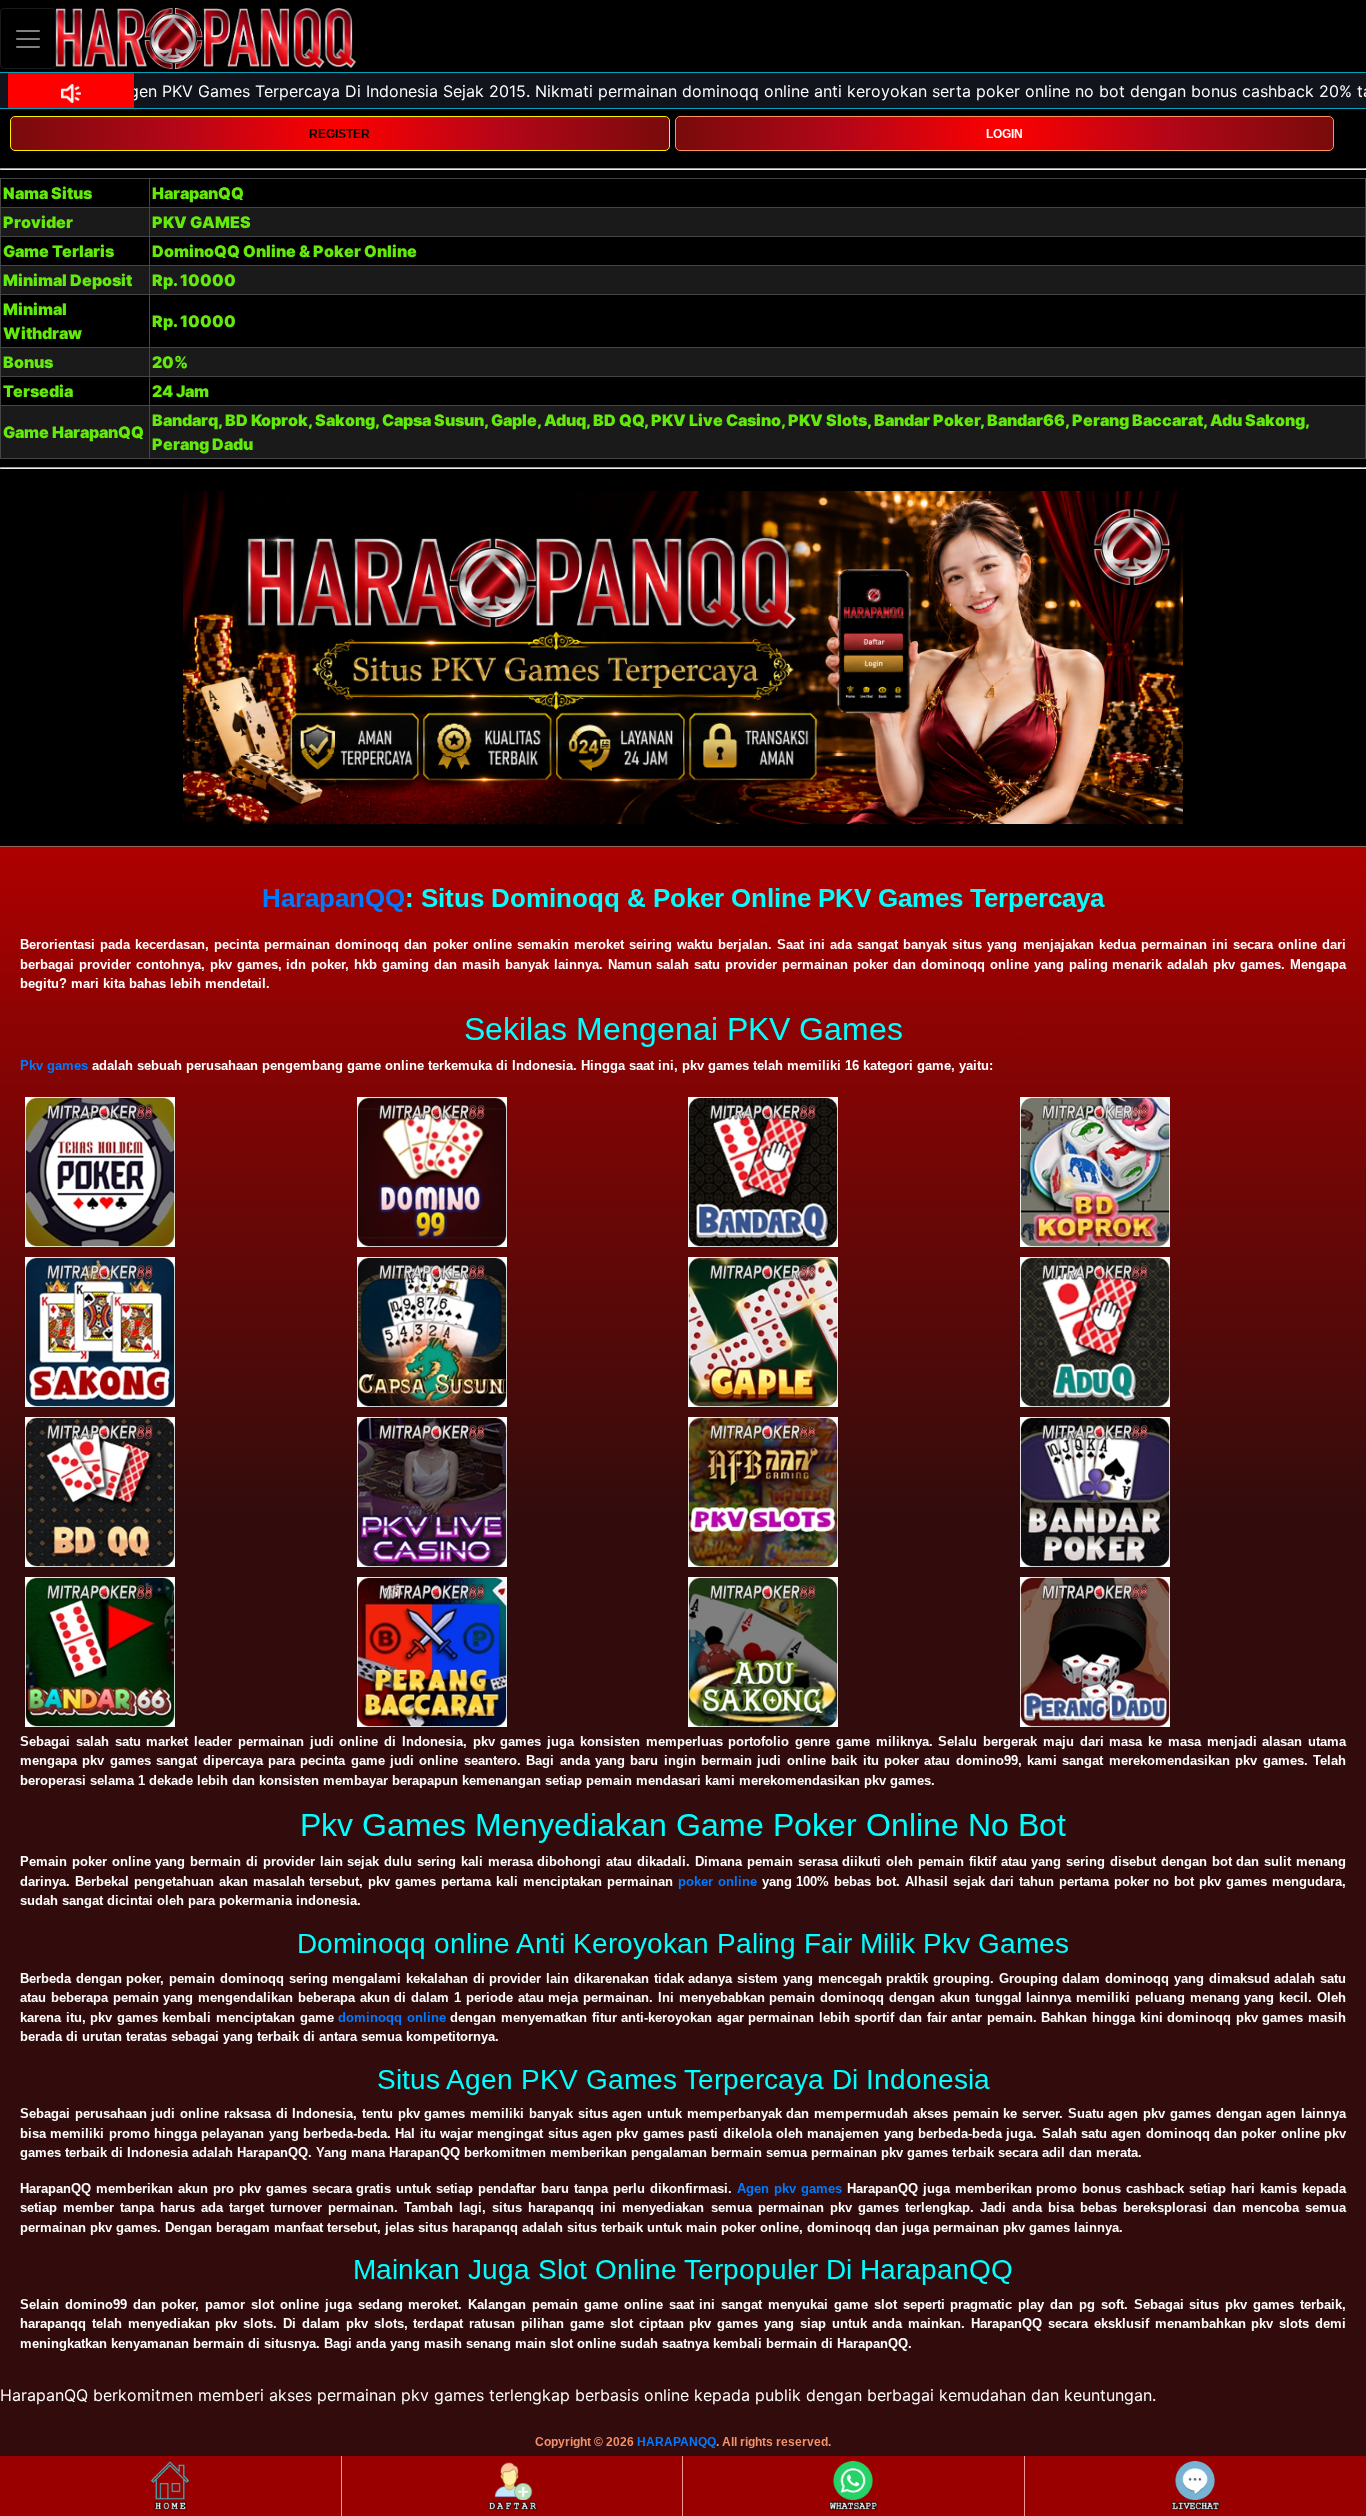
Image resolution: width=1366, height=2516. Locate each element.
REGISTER (339, 134)
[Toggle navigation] (28, 38)
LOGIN (1004, 134)
